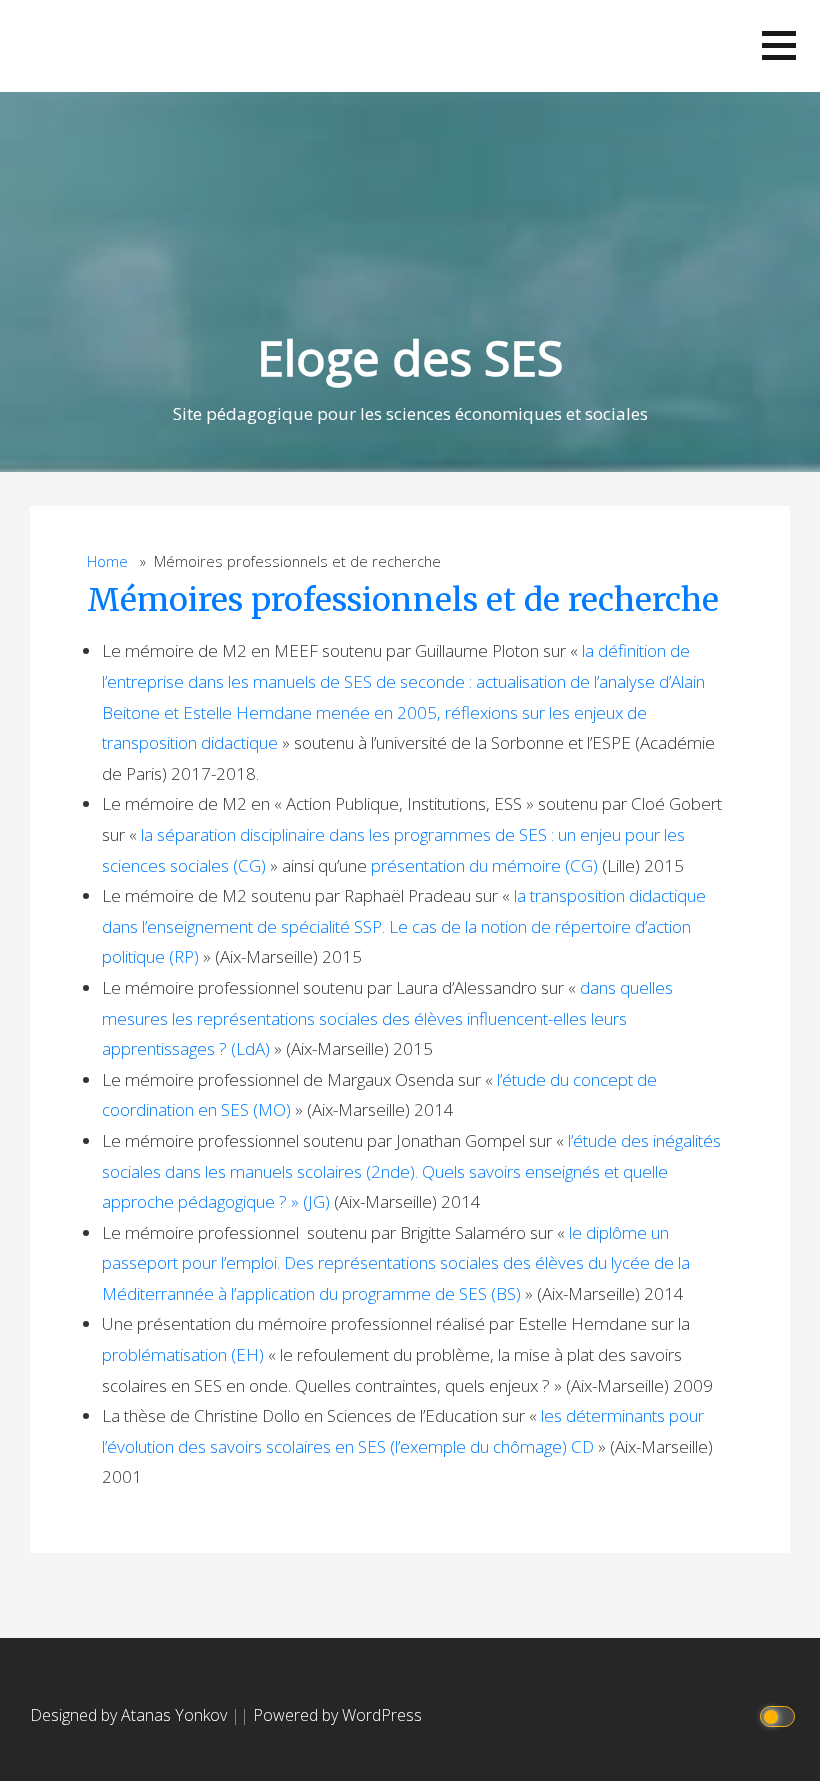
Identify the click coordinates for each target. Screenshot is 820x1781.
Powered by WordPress (337, 1715)
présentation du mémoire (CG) (484, 865)
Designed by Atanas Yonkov (130, 1715)
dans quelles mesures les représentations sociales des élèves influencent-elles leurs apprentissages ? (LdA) (387, 1018)
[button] (779, 45)
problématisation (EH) (183, 1354)
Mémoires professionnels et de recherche (403, 600)
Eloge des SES (410, 357)
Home (107, 561)
